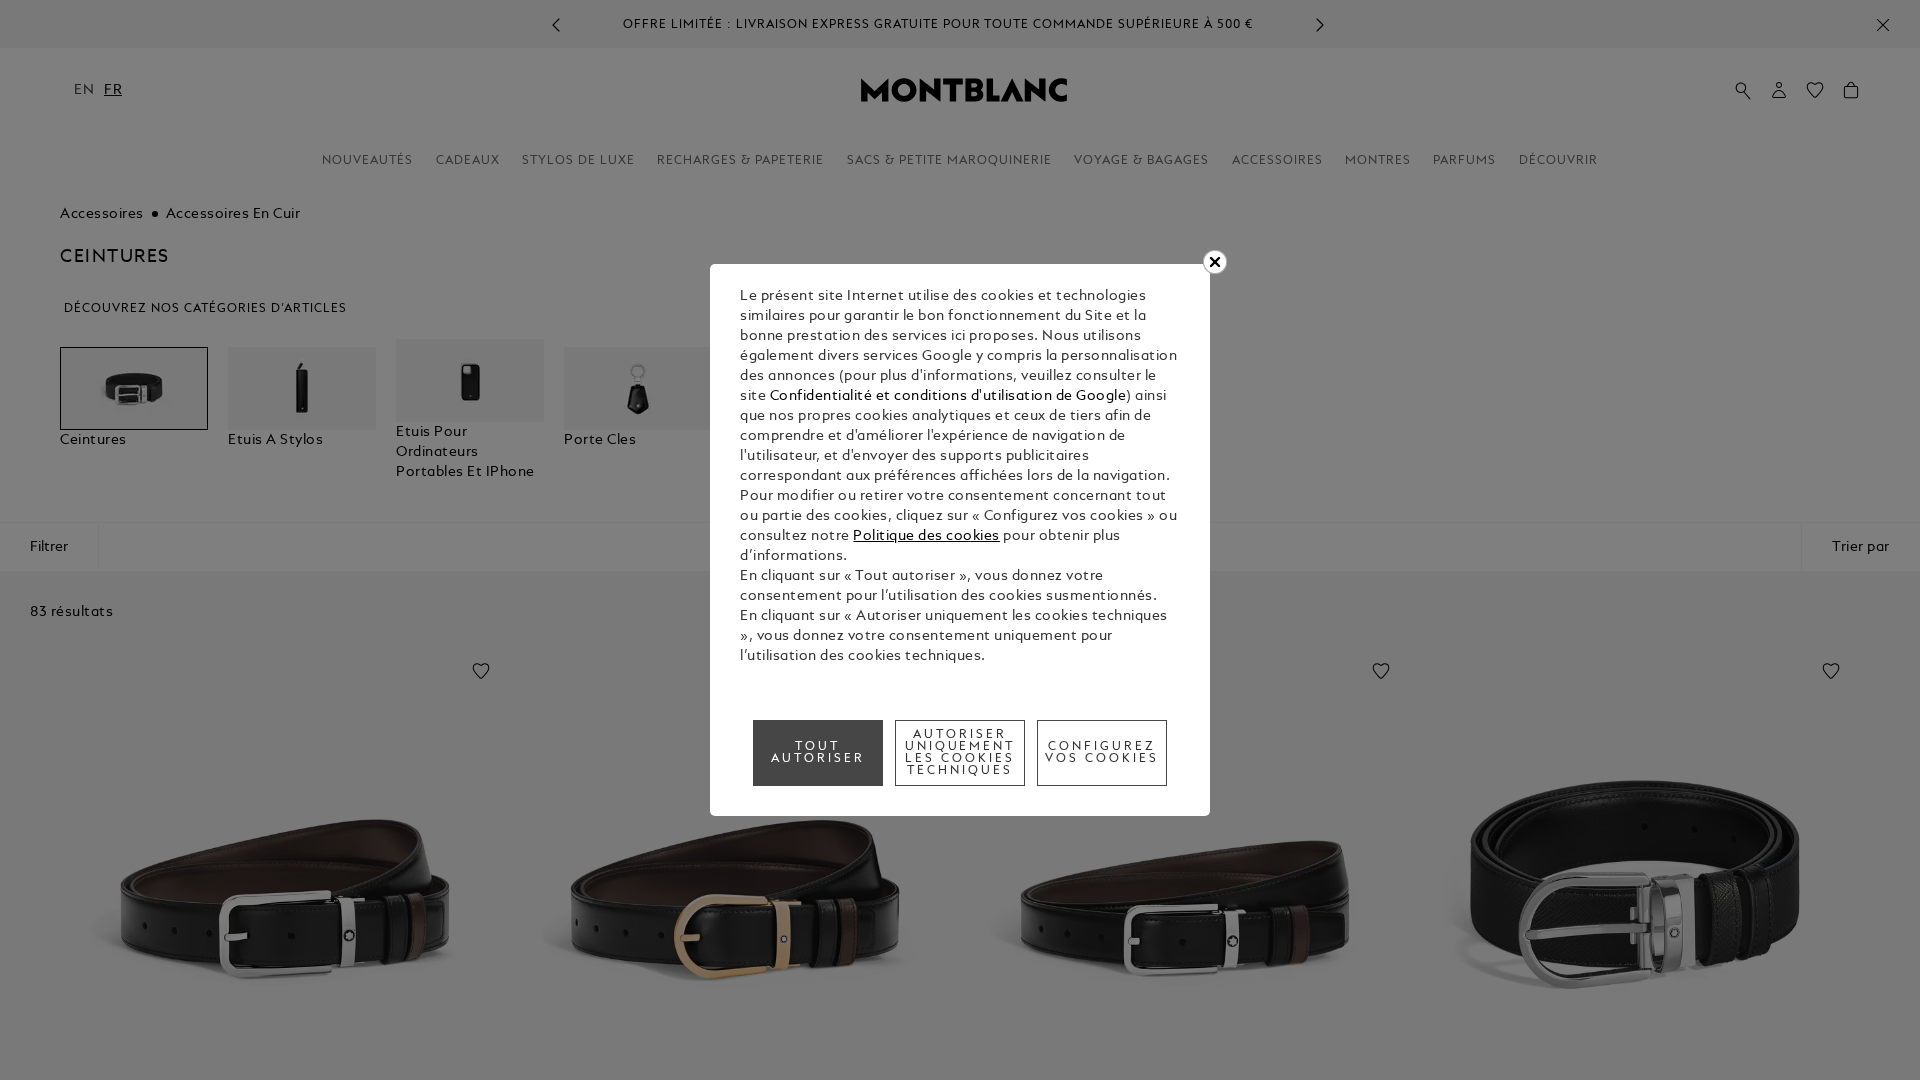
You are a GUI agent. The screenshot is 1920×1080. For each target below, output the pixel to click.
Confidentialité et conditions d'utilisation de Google (948, 396)
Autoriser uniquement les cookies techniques (960, 753)
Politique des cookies (926, 536)
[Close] (1215, 262)
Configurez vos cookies (1102, 753)
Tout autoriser (818, 753)
